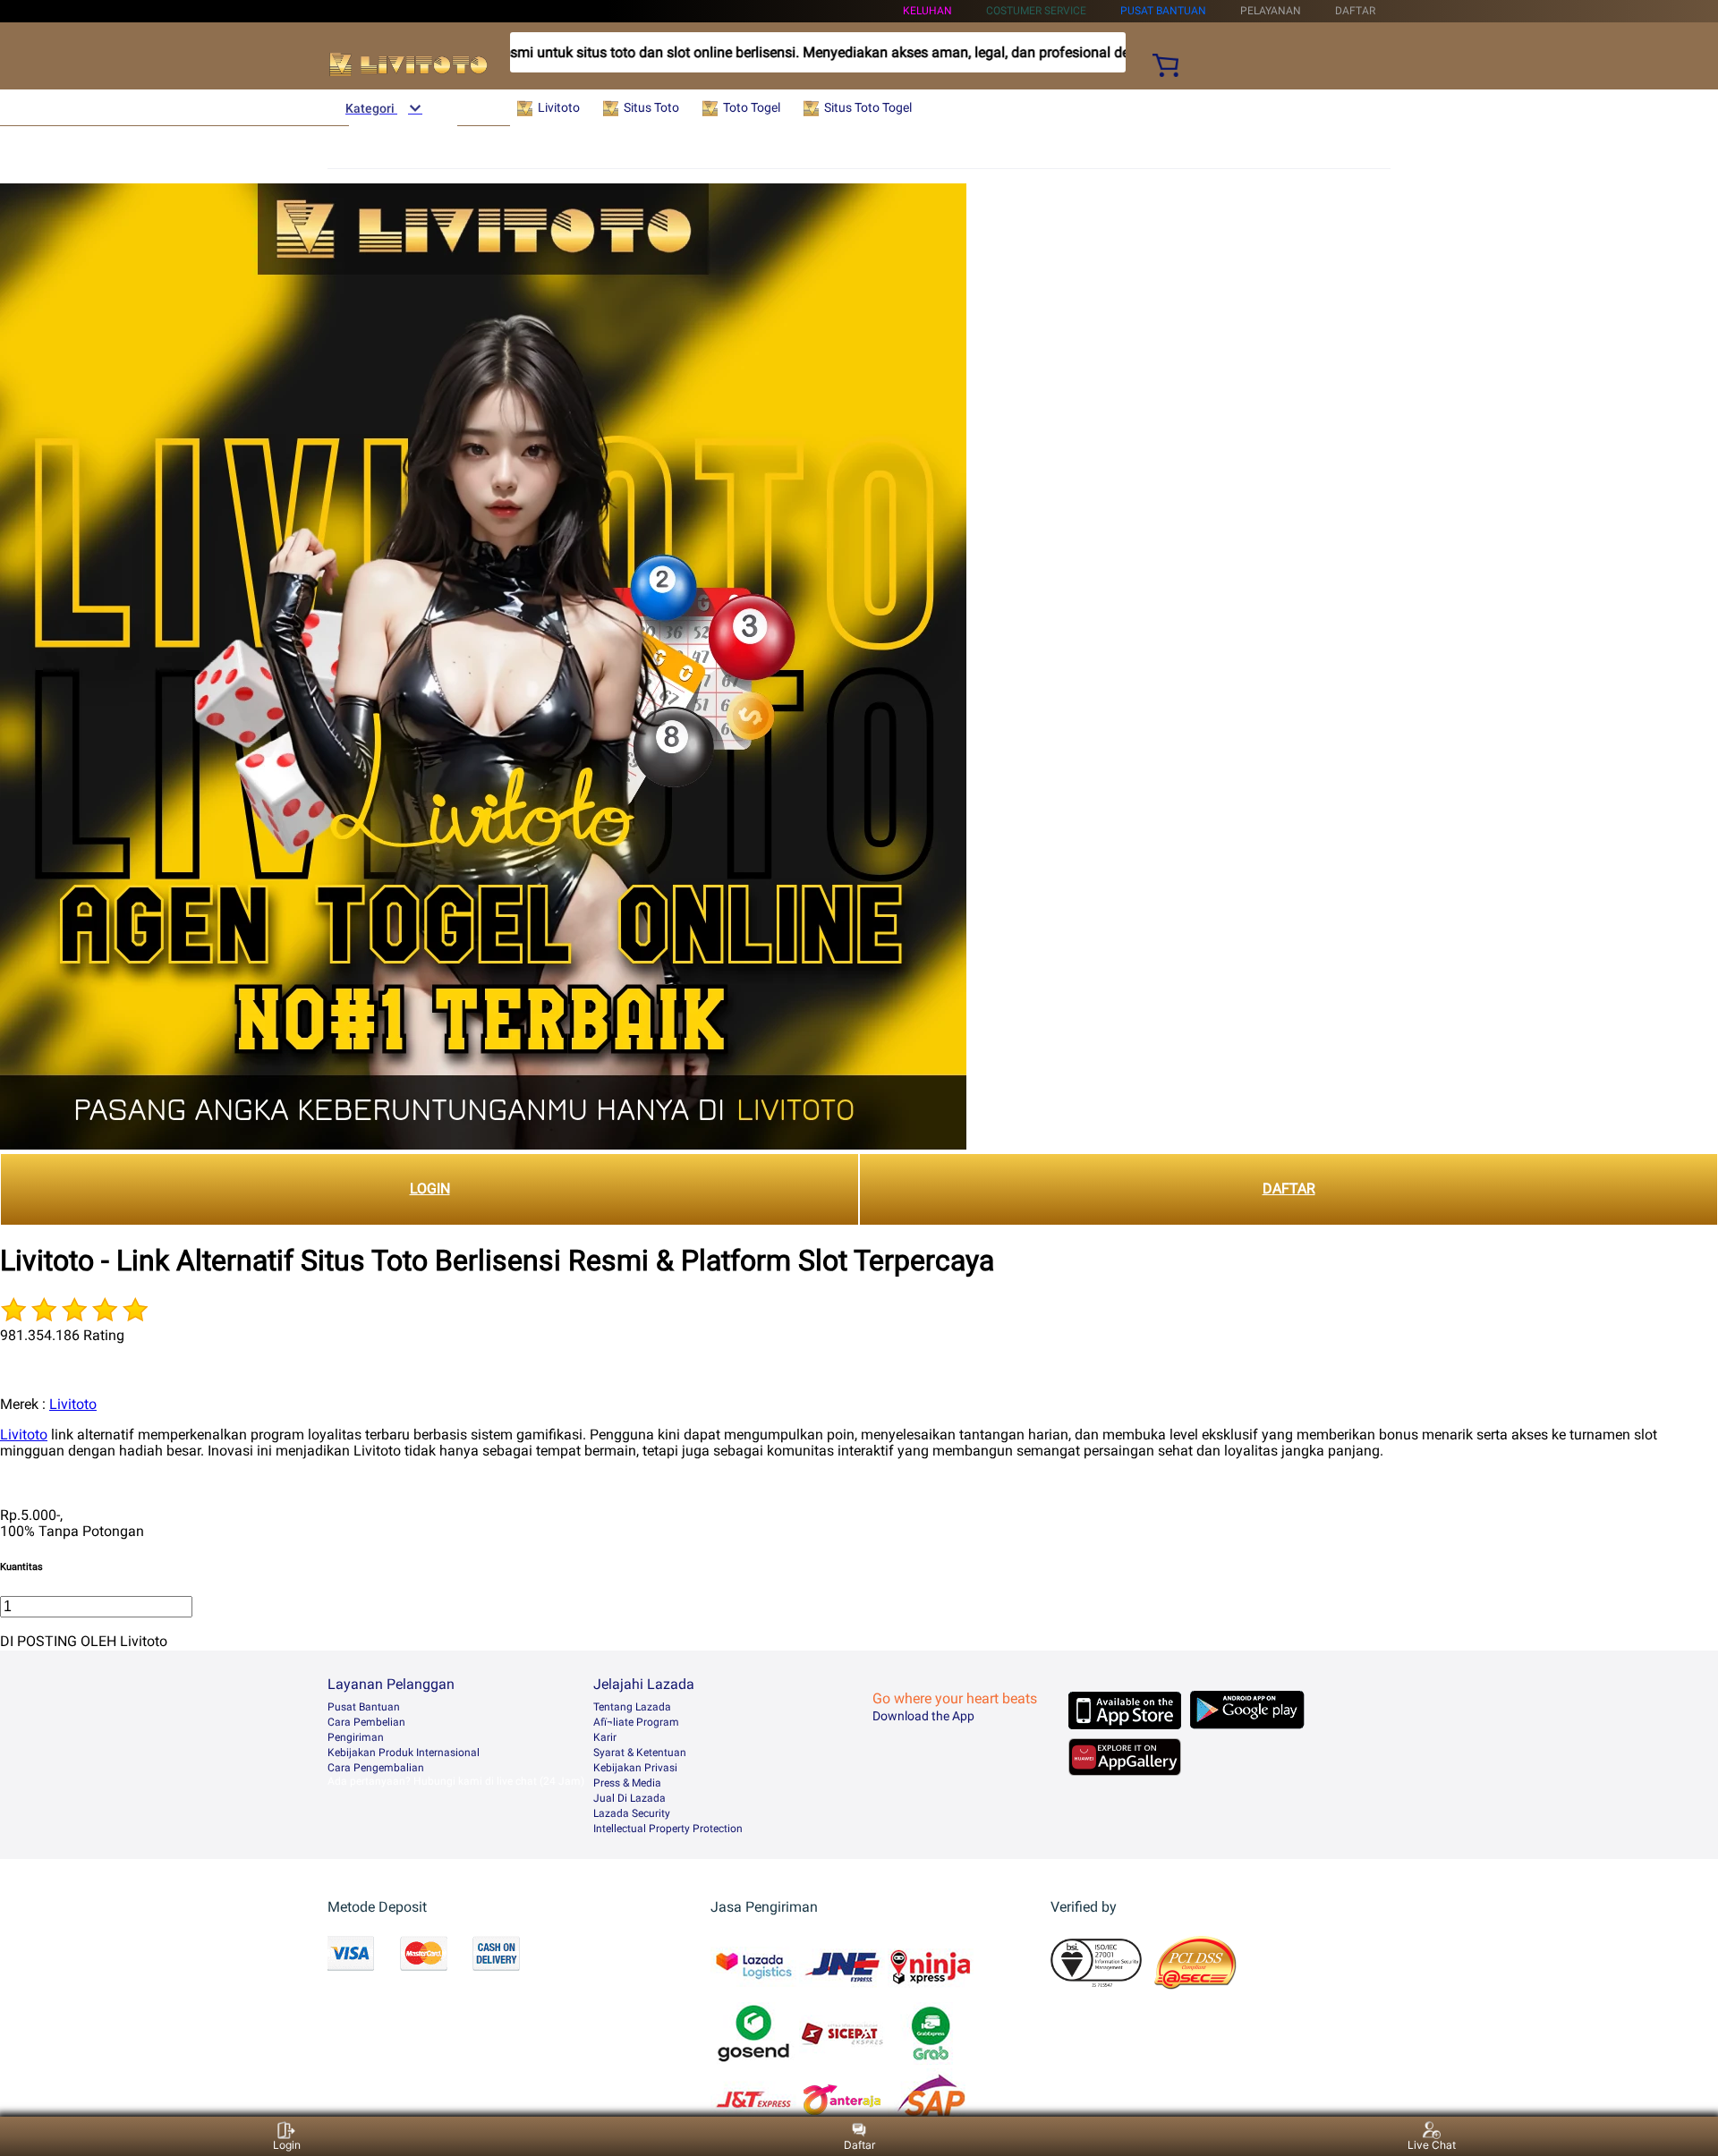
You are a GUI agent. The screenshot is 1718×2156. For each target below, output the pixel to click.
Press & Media (627, 1783)
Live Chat (1432, 2145)
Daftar (859, 2145)
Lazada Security (632, 1813)
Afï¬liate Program (636, 1722)
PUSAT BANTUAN (1163, 11)
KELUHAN (927, 11)
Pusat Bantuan (364, 1707)
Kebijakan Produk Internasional (404, 1753)
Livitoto (73, 1404)
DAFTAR (1289, 1188)
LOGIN (430, 1188)
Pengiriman (356, 1737)
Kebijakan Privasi (635, 1768)
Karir (605, 1737)
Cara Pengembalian (376, 1768)
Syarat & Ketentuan (640, 1753)
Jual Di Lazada (629, 1798)
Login (287, 2145)
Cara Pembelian (366, 1722)
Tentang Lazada (632, 1707)
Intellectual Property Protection (668, 1829)
